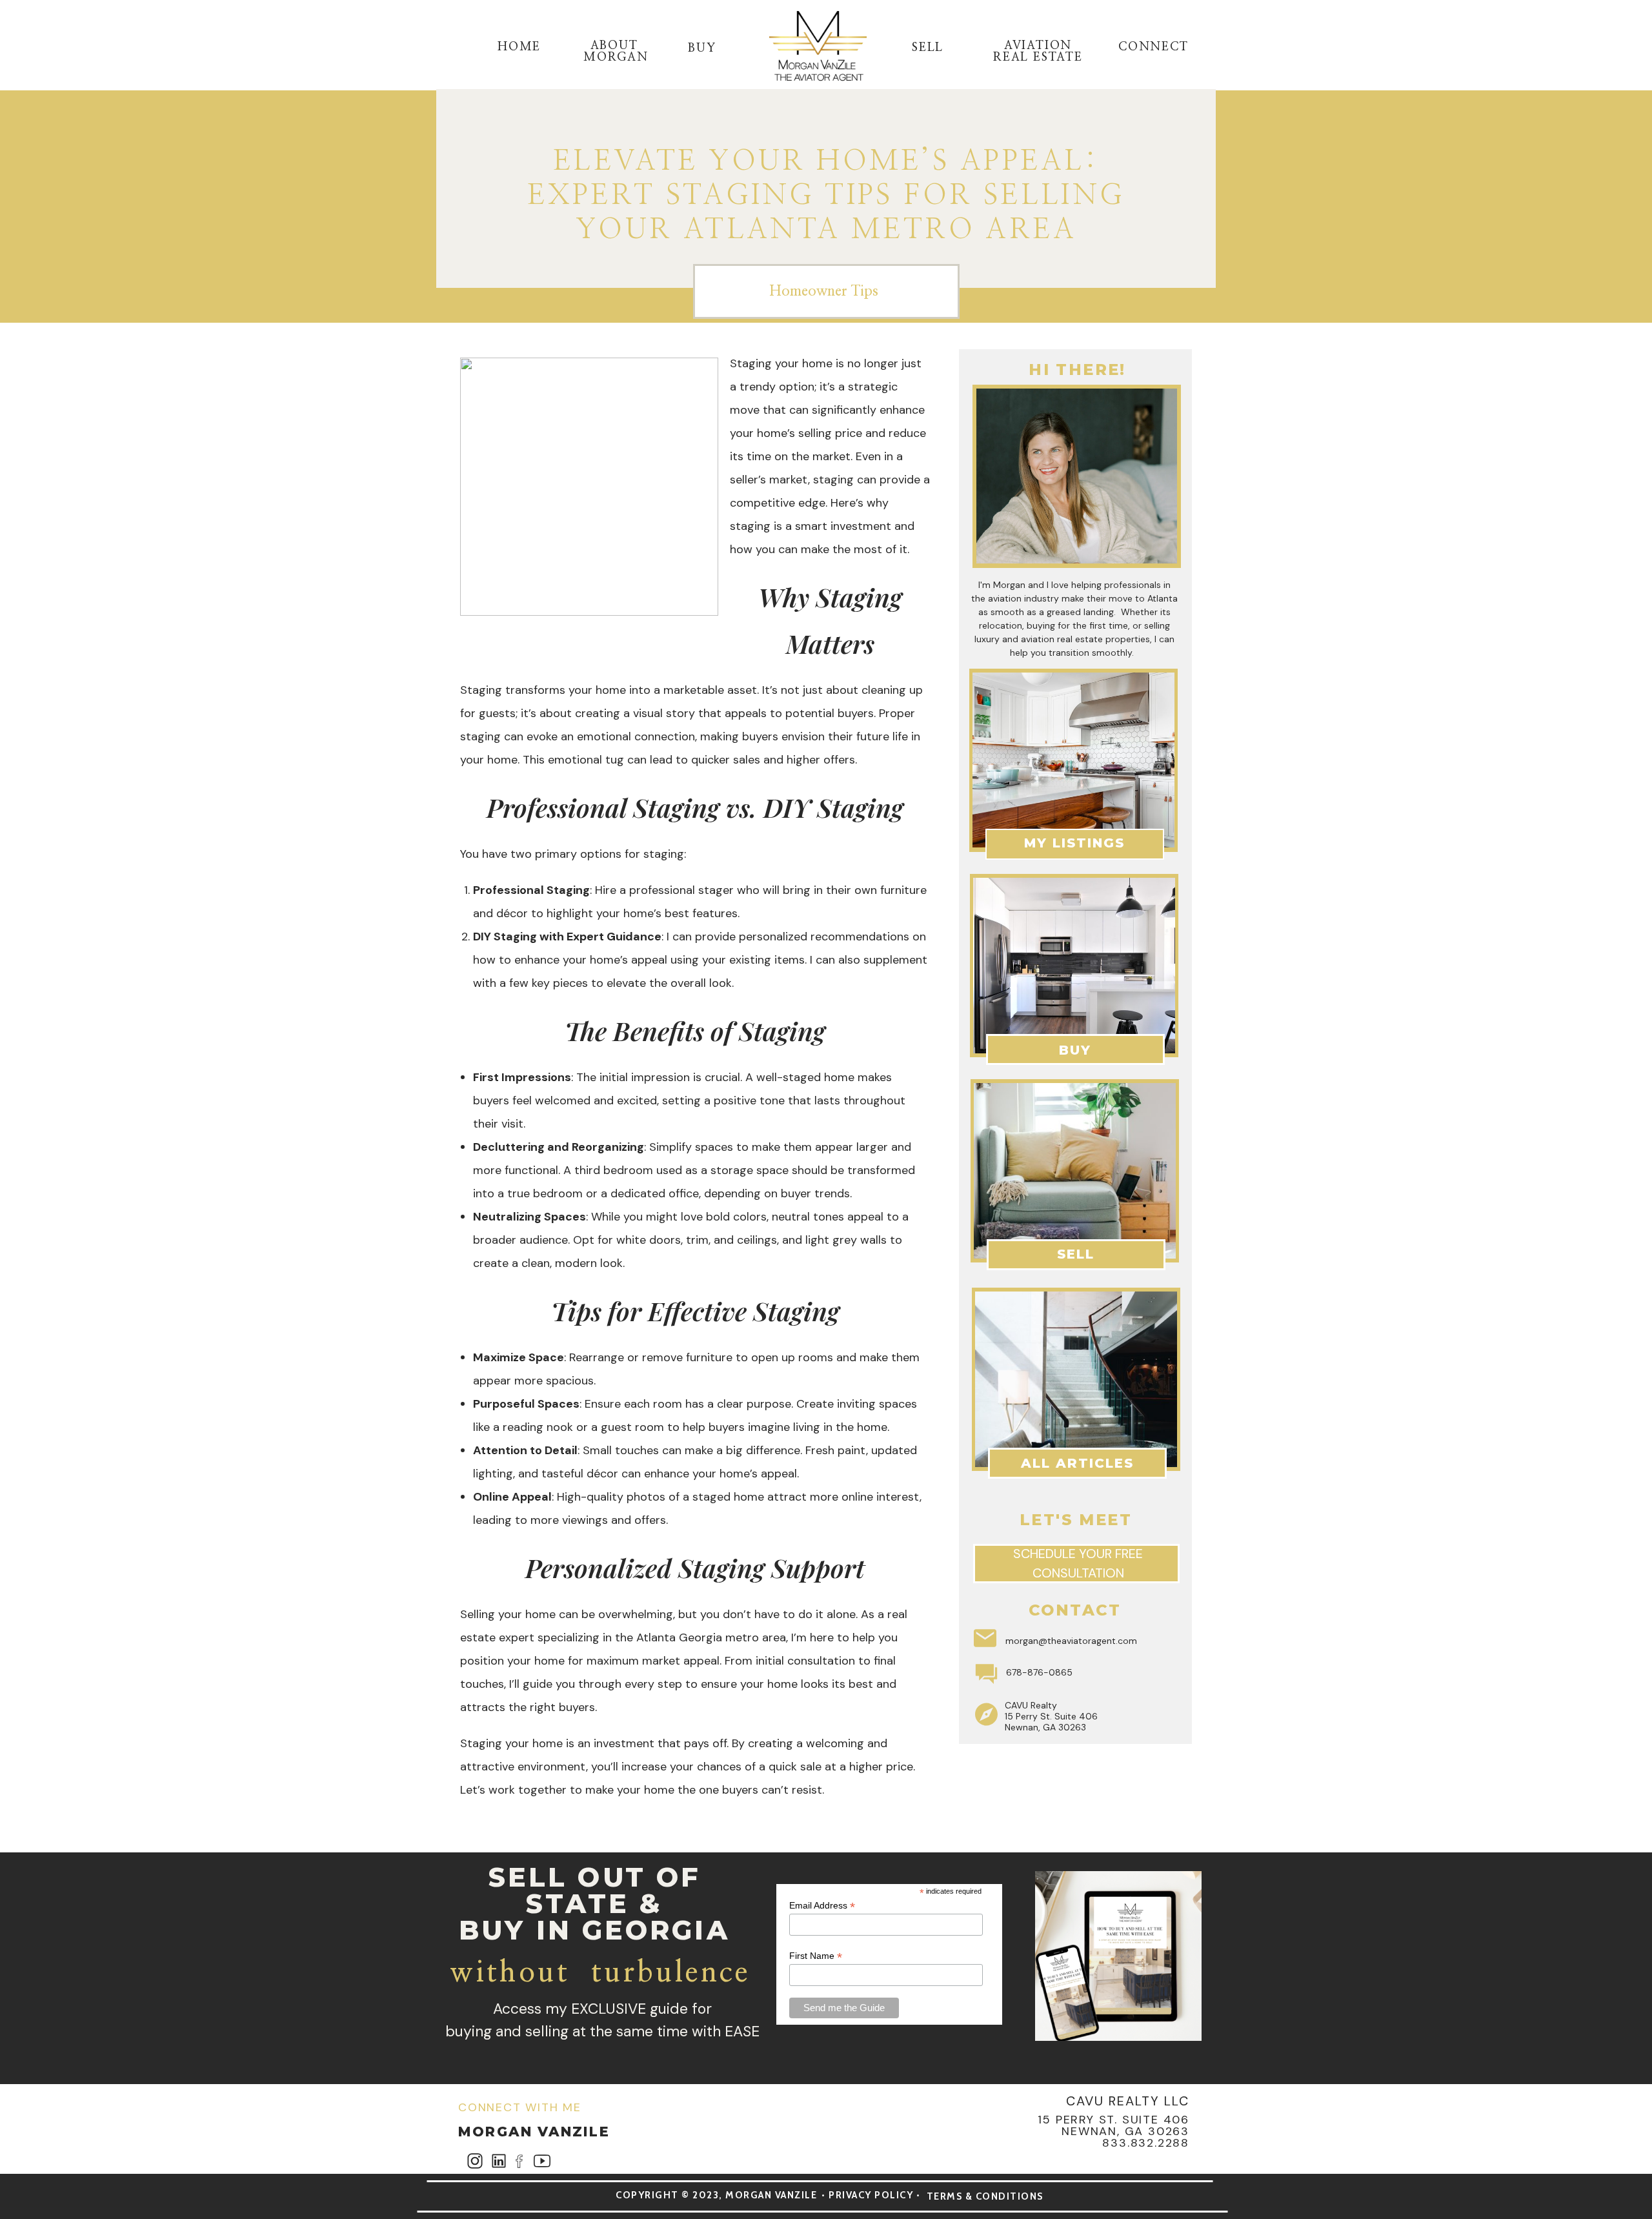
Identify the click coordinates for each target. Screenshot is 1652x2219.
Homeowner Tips (824, 291)
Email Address (822, 1906)
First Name (816, 1956)
